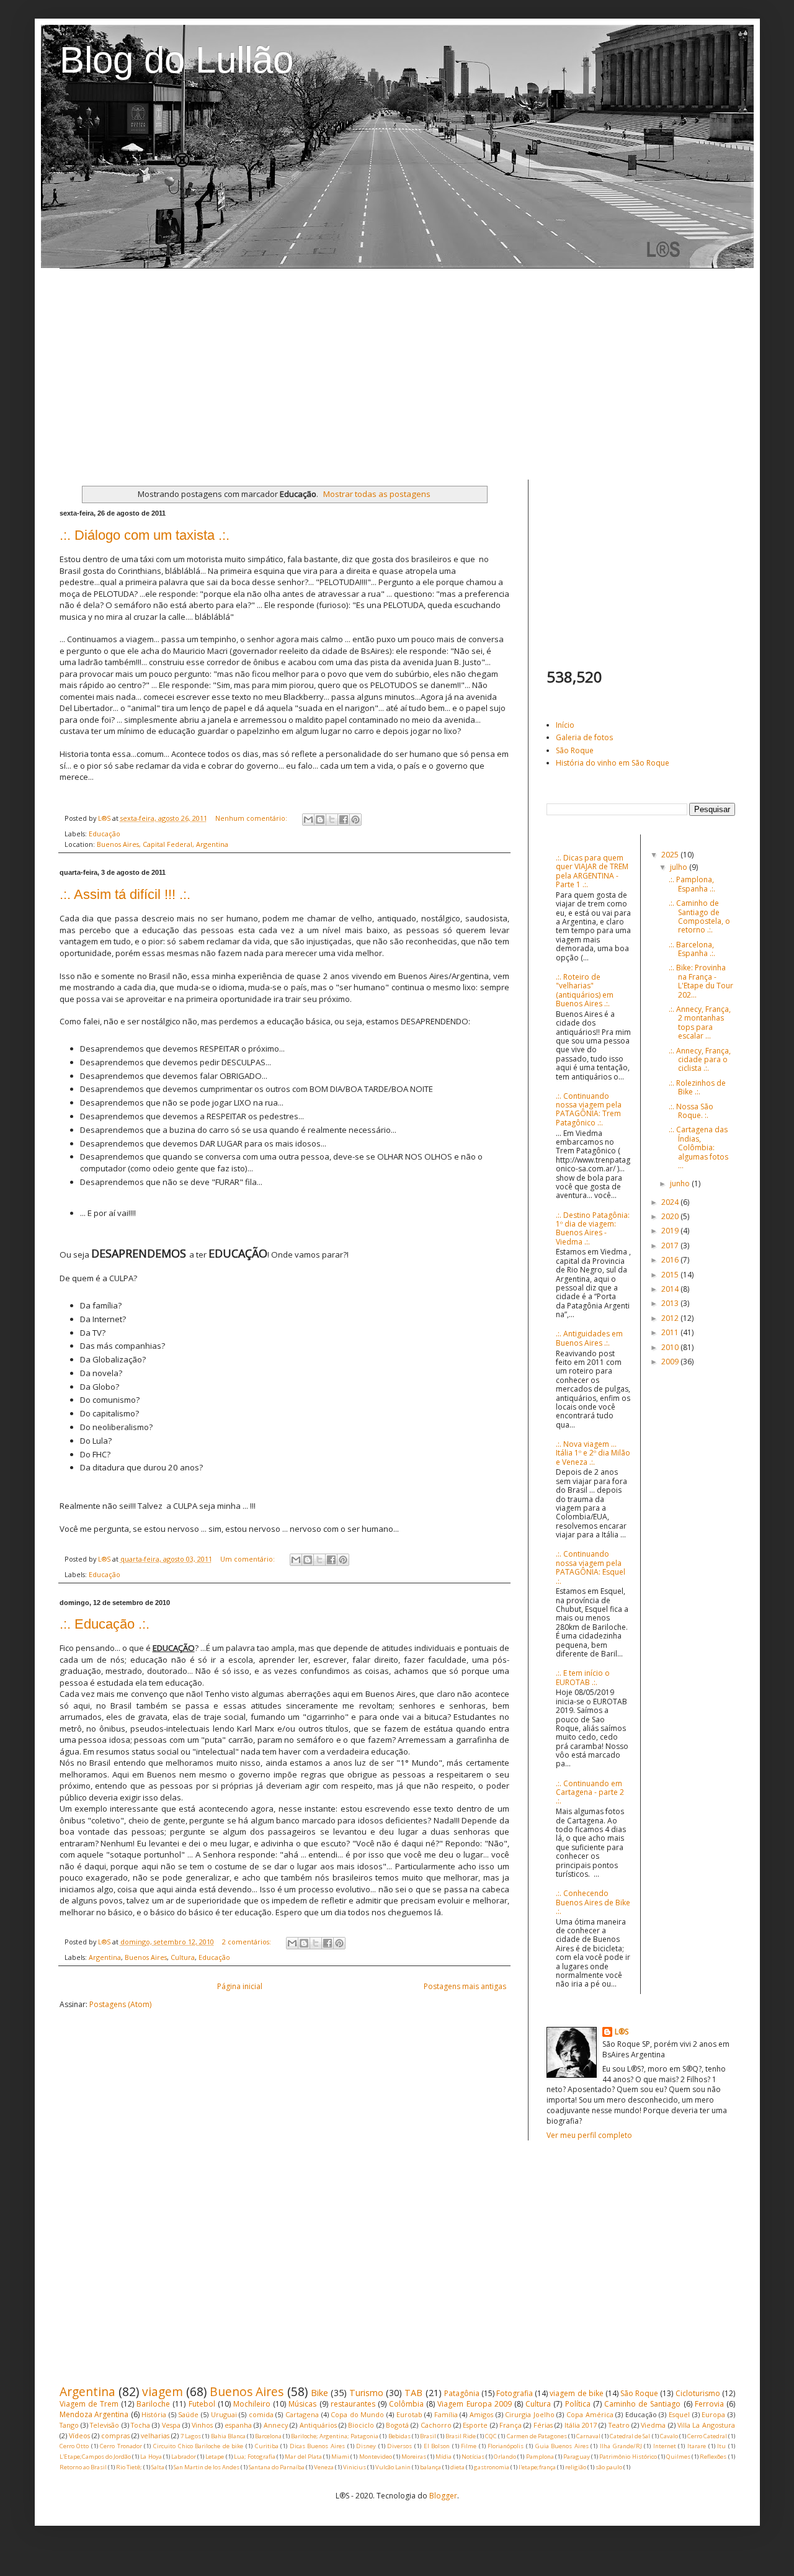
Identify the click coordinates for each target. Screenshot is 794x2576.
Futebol (202, 2404)
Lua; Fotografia (255, 2457)
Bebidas (399, 2436)
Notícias (473, 2457)
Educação (105, 834)
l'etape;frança (537, 2467)
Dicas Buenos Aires (317, 2446)
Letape (215, 2457)
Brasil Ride (461, 2436)
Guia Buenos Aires (562, 2446)
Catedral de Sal (630, 2436)
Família (446, 2414)
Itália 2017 (581, 2425)
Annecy (276, 2425)
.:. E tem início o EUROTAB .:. (583, 1677)
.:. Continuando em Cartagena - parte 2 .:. (590, 1792)
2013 (671, 1303)
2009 (671, 1362)
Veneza (324, 2467)
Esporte (475, 2425)
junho (681, 1183)
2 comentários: (248, 1942)
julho (680, 867)
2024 (671, 1202)
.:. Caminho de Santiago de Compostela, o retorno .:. (699, 916)
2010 (671, 1347)
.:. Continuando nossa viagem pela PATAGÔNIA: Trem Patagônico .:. (589, 1109)
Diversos (399, 2446)
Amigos (481, 2414)
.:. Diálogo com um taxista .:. (145, 535)
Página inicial (240, 1986)
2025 (671, 855)
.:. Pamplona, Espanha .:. (692, 884)
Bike (319, 2393)
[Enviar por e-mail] (308, 820)
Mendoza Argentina (94, 2414)
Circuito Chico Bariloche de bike (198, 2446)
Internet (665, 2446)
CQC (491, 2436)
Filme (469, 2446)
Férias (543, 2425)
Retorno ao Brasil (83, 2467)
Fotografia (515, 2393)
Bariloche (153, 2404)
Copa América (590, 2414)
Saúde (188, 2414)
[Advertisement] (397, 374)
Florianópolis (506, 2446)
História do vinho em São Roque (613, 763)
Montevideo (376, 2457)
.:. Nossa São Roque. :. (691, 1111)
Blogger (443, 2496)
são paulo (609, 2467)
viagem (163, 2391)
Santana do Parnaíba (277, 2467)
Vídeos (79, 2435)
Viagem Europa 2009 (474, 2404)
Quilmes (678, 2457)
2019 (671, 1231)
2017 (671, 1246)
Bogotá (397, 2425)
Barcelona (268, 2436)
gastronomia (492, 2467)
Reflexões (713, 2457)
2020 (671, 1216)
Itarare (697, 2446)
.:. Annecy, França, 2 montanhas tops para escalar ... (700, 1022)
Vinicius (355, 2467)
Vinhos (202, 2425)
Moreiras (414, 2457)
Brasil (428, 2436)
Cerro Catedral (707, 2436)
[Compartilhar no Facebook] (344, 820)
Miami (340, 2457)
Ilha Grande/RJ (621, 2446)
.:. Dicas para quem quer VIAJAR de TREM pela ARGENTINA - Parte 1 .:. (592, 871)
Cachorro (436, 2425)
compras (115, 2435)
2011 (671, 1332)
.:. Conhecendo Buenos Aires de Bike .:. (593, 1902)
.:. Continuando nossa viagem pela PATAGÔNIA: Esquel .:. (591, 1567)
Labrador (184, 2457)
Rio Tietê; (129, 2467)
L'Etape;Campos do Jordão (95, 2457)
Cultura (183, 1957)
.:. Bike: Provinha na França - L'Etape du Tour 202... (701, 981)
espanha (238, 2425)
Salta (158, 2467)
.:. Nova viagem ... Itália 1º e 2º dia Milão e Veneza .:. (593, 1453)
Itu (721, 2446)
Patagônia (462, 2393)
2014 (671, 1289)
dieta (457, 2467)
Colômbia (406, 2404)
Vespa (171, 2425)
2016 (671, 1260)
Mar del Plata (303, 2457)
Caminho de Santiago (642, 2404)
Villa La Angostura (706, 2425)
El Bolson (437, 2446)
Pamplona (540, 2457)
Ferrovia (709, 2404)
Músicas (302, 2404)
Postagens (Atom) (120, 2004)
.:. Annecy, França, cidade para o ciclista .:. (700, 1060)
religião (576, 2467)
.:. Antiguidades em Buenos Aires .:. (589, 1338)
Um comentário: (248, 1559)
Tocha (141, 2425)
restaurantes (353, 2404)
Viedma (653, 2425)
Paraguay (577, 2457)
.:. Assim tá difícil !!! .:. (125, 894)
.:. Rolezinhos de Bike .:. (697, 1087)
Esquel (679, 2414)
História (154, 2414)
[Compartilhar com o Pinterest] (355, 820)
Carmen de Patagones (537, 2436)
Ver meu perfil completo (589, 2135)
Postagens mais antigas (465, 1986)
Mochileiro (252, 2404)
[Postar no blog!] (320, 820)
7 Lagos (191, 2436)
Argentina (105, 1957)
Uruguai (224, 2414)
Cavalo (669, 2436)
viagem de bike (576, 2393)
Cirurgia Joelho (530, 2414)
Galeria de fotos (584, 737)
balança (430, 2467)
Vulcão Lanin (393, 2467)
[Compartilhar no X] (332, 820)
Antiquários (318, 2425)
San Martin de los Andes (207, 2467)
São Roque (575, 750)
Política (578, 2404)
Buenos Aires (146, 1957)
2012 (671, 1318)
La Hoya (151, 2457)
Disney (366, 2446)
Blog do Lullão (176, 60)
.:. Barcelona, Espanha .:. (692, 949)
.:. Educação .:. (105, 1624)
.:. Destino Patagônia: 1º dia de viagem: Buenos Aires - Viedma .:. (593, 1228)
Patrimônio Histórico (628, 2457)
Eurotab (409, 2414)
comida (261, 2414)
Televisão (105, 2425)
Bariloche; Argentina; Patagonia (335, 2436)
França (511, 2425)
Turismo (366, 2393)
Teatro (619, 2425)
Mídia (444, 2457)
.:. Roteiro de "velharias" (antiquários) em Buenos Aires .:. (585, 990)
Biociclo (361, 2425)
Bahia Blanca (228, 2436)
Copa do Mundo (357, 2414)
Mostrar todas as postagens (377, 494)
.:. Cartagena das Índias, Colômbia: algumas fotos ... (698, 1147)
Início (565, 725)
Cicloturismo (698, 2393)
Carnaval (588, 2436)
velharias (155, 2435)
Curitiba (267, 2446)
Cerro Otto (74, 2446)
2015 (671, 1275)
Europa (713, 2414)
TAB (413, 2393)
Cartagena (302, 2414)
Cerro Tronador (121, 2446)
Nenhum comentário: (252, 818)
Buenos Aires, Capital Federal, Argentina (163, 844)
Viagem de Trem (89, 2404)
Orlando (505, 2457)
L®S (622, 2032)
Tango (69, 2425)
